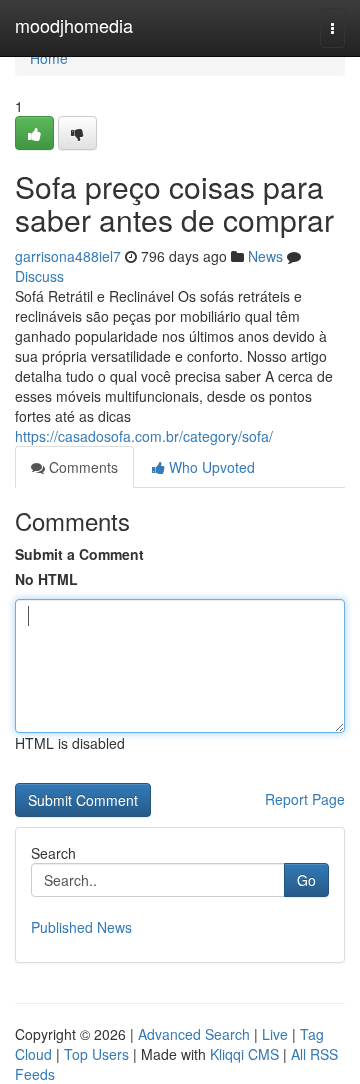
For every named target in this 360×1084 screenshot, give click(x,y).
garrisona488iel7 (68, 256)
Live (275, 1034)
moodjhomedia (74, 25)
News (265, 256)
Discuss (39, 276)
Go (306, 880)
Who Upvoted (210, 467)
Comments (81, 467)
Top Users (96, 1054)
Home (49, 58)
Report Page (305, 799)
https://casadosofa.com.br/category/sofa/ (144, 436)
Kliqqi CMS (244, 1054)
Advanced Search (194, 1034)
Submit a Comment (79, 554)
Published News (81, 927)
